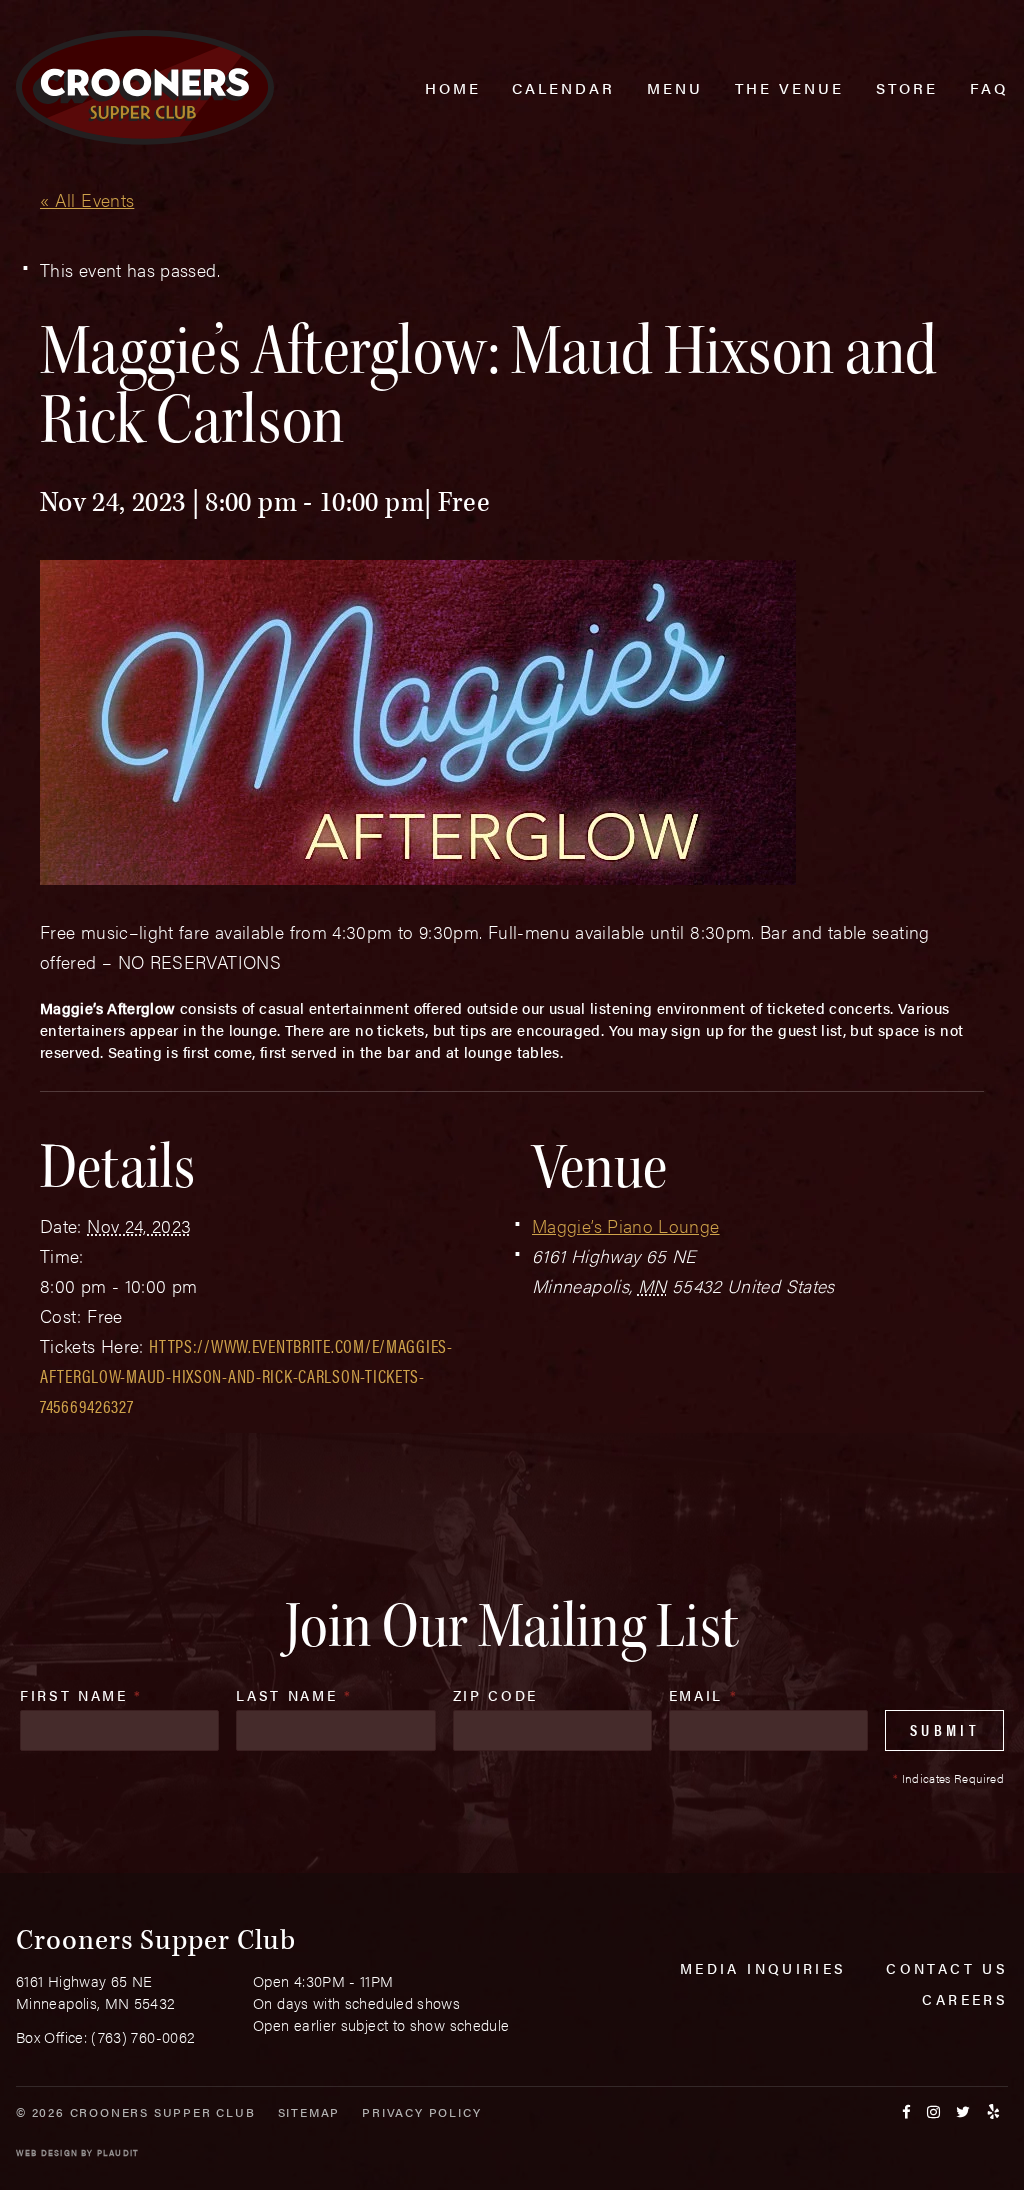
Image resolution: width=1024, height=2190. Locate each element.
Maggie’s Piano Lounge (626, 1225)
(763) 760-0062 (143, 2036)
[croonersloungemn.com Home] (145, 87)
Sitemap (309, 2112)
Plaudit (118, 2152)
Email (704, 1695)
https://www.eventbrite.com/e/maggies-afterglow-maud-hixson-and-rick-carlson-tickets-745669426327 (246, 1375)
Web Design (47, 2152)
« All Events (87, 199)
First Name (81, 1695)
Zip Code (495, 1695)
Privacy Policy (421, 2112)
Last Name (294, 1695)
